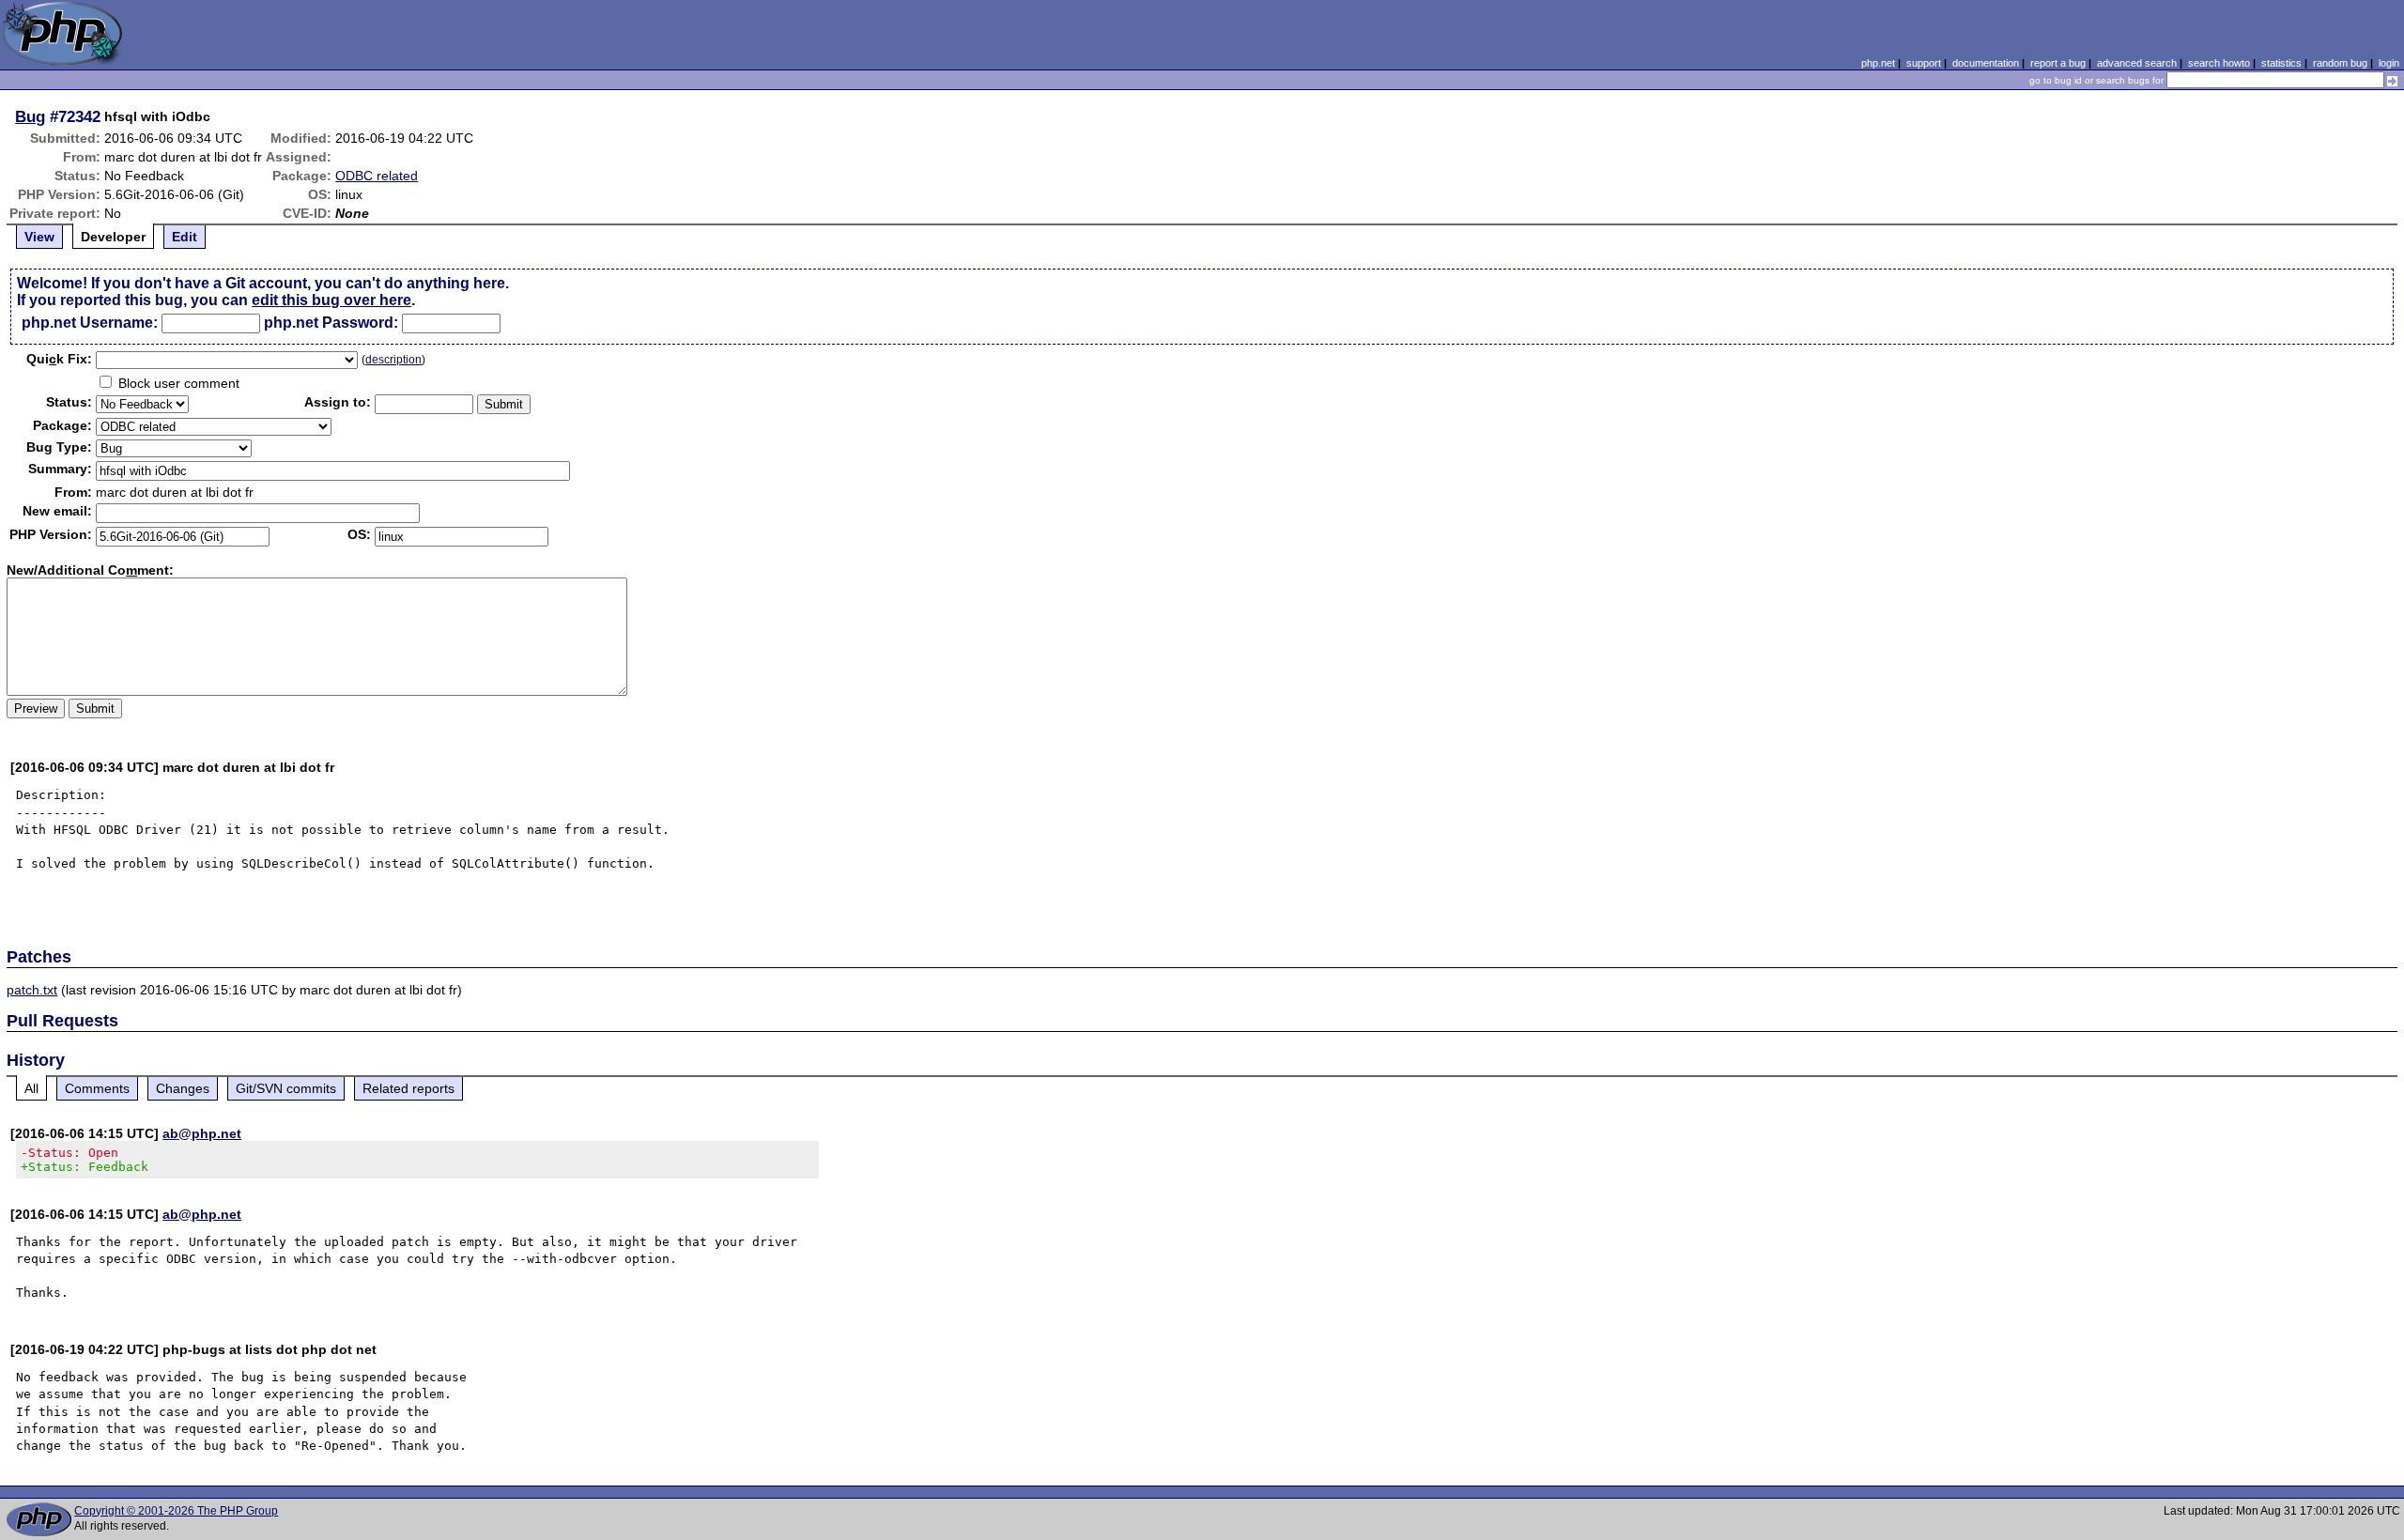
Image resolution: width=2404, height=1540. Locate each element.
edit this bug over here (331, 300)
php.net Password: (331, 323)
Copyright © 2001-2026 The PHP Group (176, 1511)
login (2389, 63)
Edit (185, 237)
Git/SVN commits (286, 1088)
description (393, 360)
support (1924, 63)
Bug (30, 116)
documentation (1986, 63)
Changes (183, 1088)
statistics (2281, 63)
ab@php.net (202, 1133)
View (39, 237)
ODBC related (377, 176)
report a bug (2058, 63)
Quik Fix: (59, 359)
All (31, 1088)
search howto (2219, 63)
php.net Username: (90, 323)
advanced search (2137, 63)
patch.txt (32, 990)
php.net (1878, 63)
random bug (2340, 63)
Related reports (408, 1088)
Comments (97, 1088)
